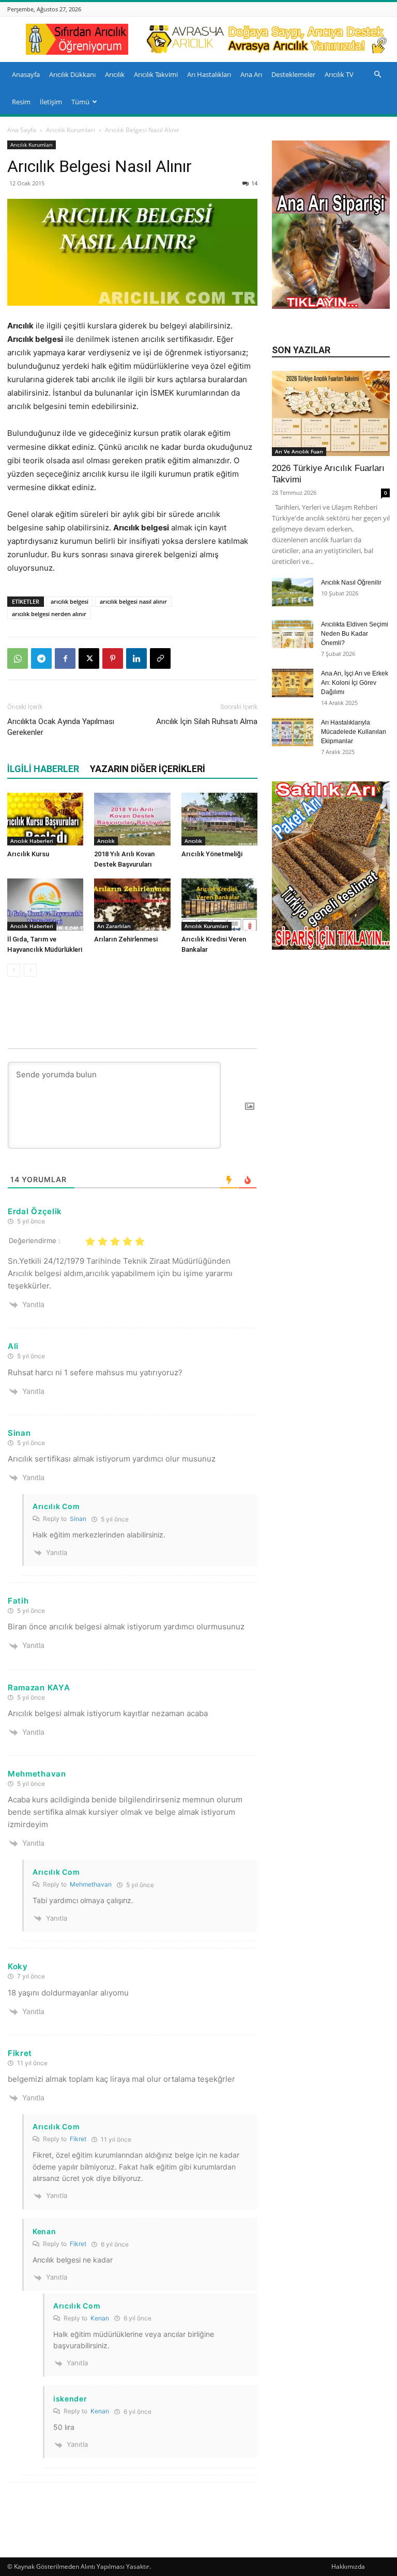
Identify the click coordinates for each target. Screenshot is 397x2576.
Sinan (78, 1519)
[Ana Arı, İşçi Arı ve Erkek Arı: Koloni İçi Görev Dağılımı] (293, 683)
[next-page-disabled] (30, 970)
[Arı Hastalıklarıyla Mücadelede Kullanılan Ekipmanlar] (293, 732)
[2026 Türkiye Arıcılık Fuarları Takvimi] (331, 413)
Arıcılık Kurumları (71, 130)
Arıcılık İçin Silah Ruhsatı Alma (207, 721)
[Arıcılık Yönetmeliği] (219, 819)
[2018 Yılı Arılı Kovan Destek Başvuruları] (132, 819)
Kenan (100, 2318)
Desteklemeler (293, 74)
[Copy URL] (160, 658)
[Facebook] (65, 658)
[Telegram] (41, 658)
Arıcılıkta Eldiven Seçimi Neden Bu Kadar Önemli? (355, 634)
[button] (377, 75)
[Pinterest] (113, 658)
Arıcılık (115, 74)
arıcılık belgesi (70, 601)
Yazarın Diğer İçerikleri (148, 769)
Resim (21, 102)
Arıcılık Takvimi (156, 74)
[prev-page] (14, 970)
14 (254, 183)
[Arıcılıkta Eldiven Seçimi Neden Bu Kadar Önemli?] (293, 634)
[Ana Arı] (331, 306)
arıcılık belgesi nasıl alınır (133, 601)
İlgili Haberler (43, 769)
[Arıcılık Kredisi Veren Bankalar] (219, 905)
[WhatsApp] (18, 658)
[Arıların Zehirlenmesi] (132, 905)
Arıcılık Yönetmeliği (212, 854)
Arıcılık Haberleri (32, 841)
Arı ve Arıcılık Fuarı (299, 451)
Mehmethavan (91, 1884)
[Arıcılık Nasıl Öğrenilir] (293, 592)
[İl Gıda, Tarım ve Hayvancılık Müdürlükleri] (45, 905)
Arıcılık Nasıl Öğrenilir (351, 583)
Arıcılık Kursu (28, 854)
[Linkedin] (136, 658)
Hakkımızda (348, 2566)
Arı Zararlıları (114, 926)
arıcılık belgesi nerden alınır (49, 614)
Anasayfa (26, 74)
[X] (89, 658)
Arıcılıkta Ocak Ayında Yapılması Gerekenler (61, 727)
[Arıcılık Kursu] (45, 819)
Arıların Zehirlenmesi (126, 939)
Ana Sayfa (22, 130)
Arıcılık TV (339, 74)
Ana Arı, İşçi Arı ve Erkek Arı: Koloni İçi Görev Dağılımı (355, 683)
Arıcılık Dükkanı (72, 74)
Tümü (80, 102)
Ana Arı (251, 74)
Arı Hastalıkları (209, 74)
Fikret (78, 2139)
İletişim (51, 102)
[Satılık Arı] (331, 866)
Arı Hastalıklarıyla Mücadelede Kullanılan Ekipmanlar (354, 732)
